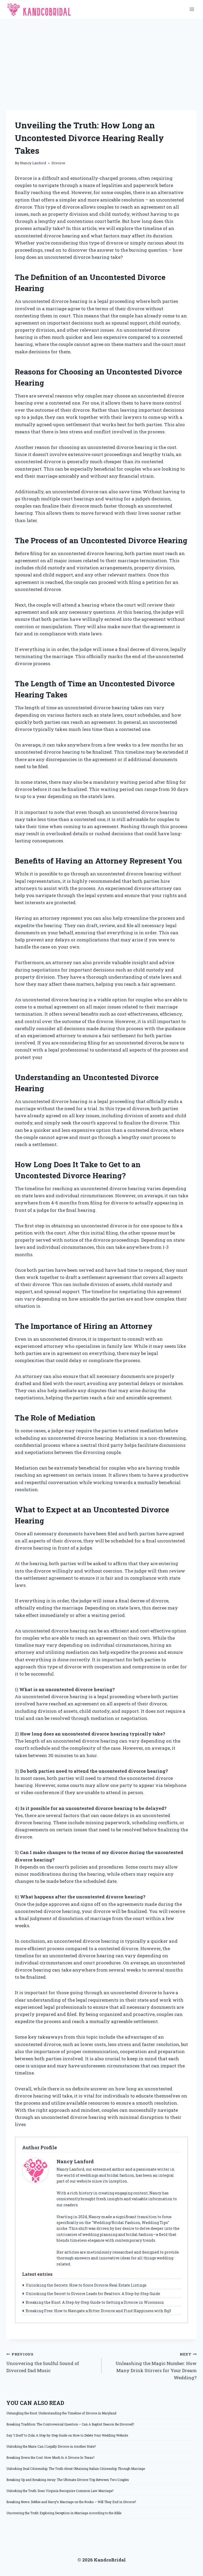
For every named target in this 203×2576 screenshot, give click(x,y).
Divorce (58, 163)
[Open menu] (192, 9)
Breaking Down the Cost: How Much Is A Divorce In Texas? (50, 2457)
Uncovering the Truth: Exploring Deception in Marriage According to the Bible (64, 2513)
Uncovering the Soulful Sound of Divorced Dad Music (43, 2363)
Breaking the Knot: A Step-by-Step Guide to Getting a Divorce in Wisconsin (95, 2302)
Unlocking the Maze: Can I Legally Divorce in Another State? (51, 2446)
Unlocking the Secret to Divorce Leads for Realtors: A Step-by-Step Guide (93, 2294)
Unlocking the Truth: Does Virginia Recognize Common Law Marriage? (60, 2491)
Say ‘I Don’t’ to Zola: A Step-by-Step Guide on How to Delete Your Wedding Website (67, 2435)
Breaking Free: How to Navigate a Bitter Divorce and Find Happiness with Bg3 (98, 2311)
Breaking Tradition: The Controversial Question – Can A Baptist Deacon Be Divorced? (70, 2424)
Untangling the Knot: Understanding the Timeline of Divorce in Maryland (61, 2413)
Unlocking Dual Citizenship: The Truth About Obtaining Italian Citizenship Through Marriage (76, 2469)
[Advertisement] (101, 58)
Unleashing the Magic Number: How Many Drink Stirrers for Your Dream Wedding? (156, 2366)
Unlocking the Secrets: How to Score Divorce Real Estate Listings (86, 2285)
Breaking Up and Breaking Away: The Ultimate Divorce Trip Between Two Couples (68, 2480)
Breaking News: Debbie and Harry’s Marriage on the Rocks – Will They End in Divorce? (71, 2502)
